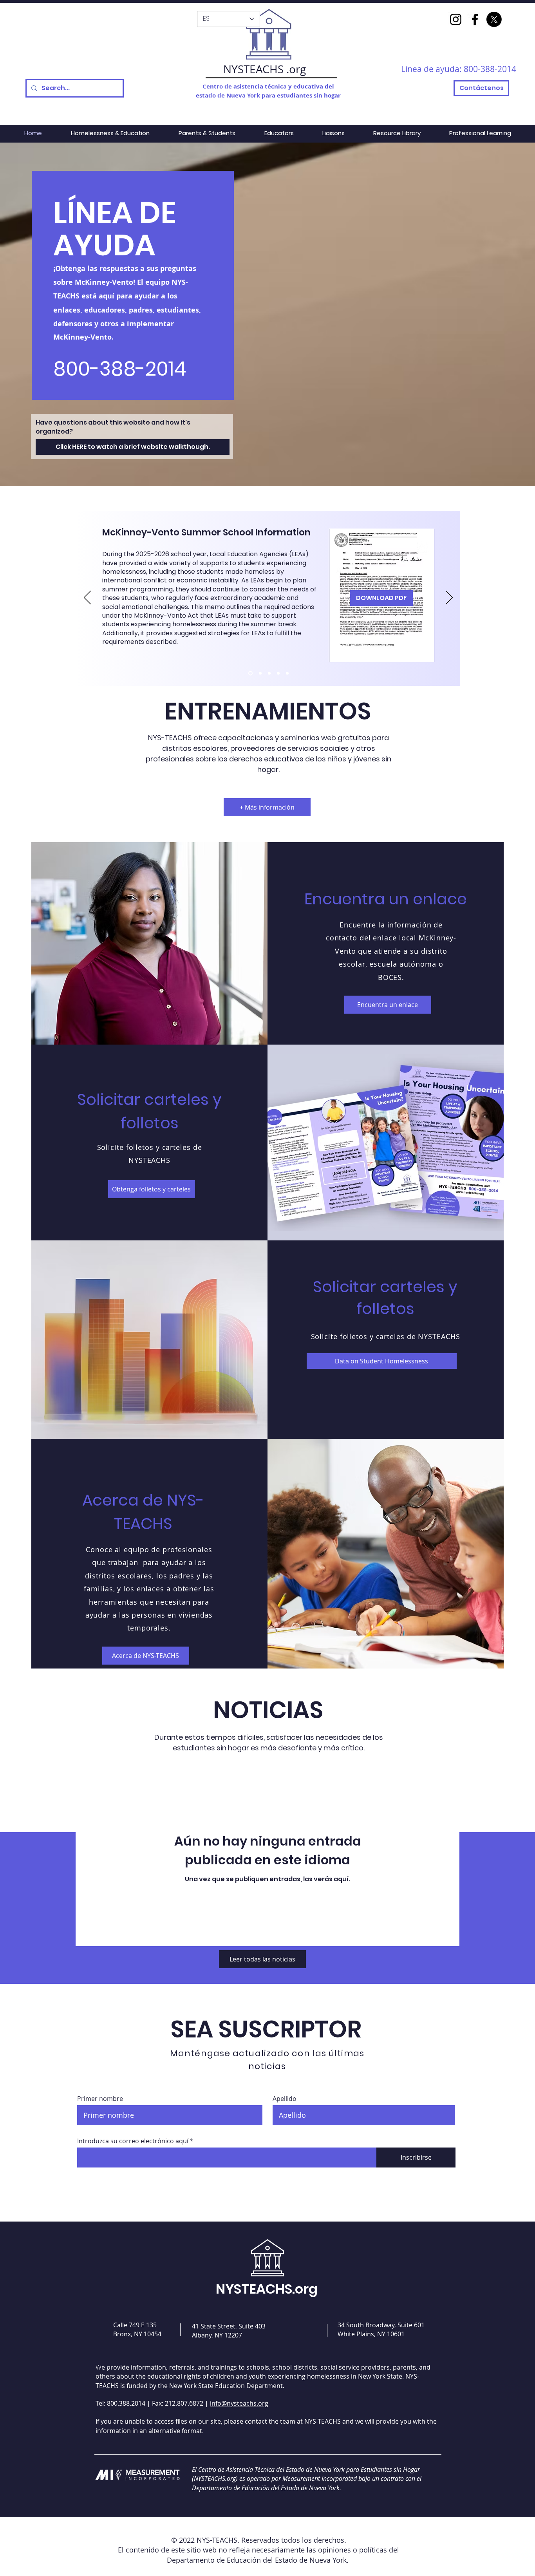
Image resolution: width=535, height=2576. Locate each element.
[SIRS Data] (260, 673)
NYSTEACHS (253, 69)
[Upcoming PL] (287, 673)
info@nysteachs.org (239, 2403)
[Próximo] (449, 598)
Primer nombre (100, 2099)
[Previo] (87, 598)
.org (296, 69)
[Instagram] (456, 19)
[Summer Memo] (269, 673)
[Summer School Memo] (250, 673)
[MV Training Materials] (278, 673)
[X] (494, 19)
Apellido (285, 2099)
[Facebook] (475, 19)
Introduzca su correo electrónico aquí (133, 2141)
